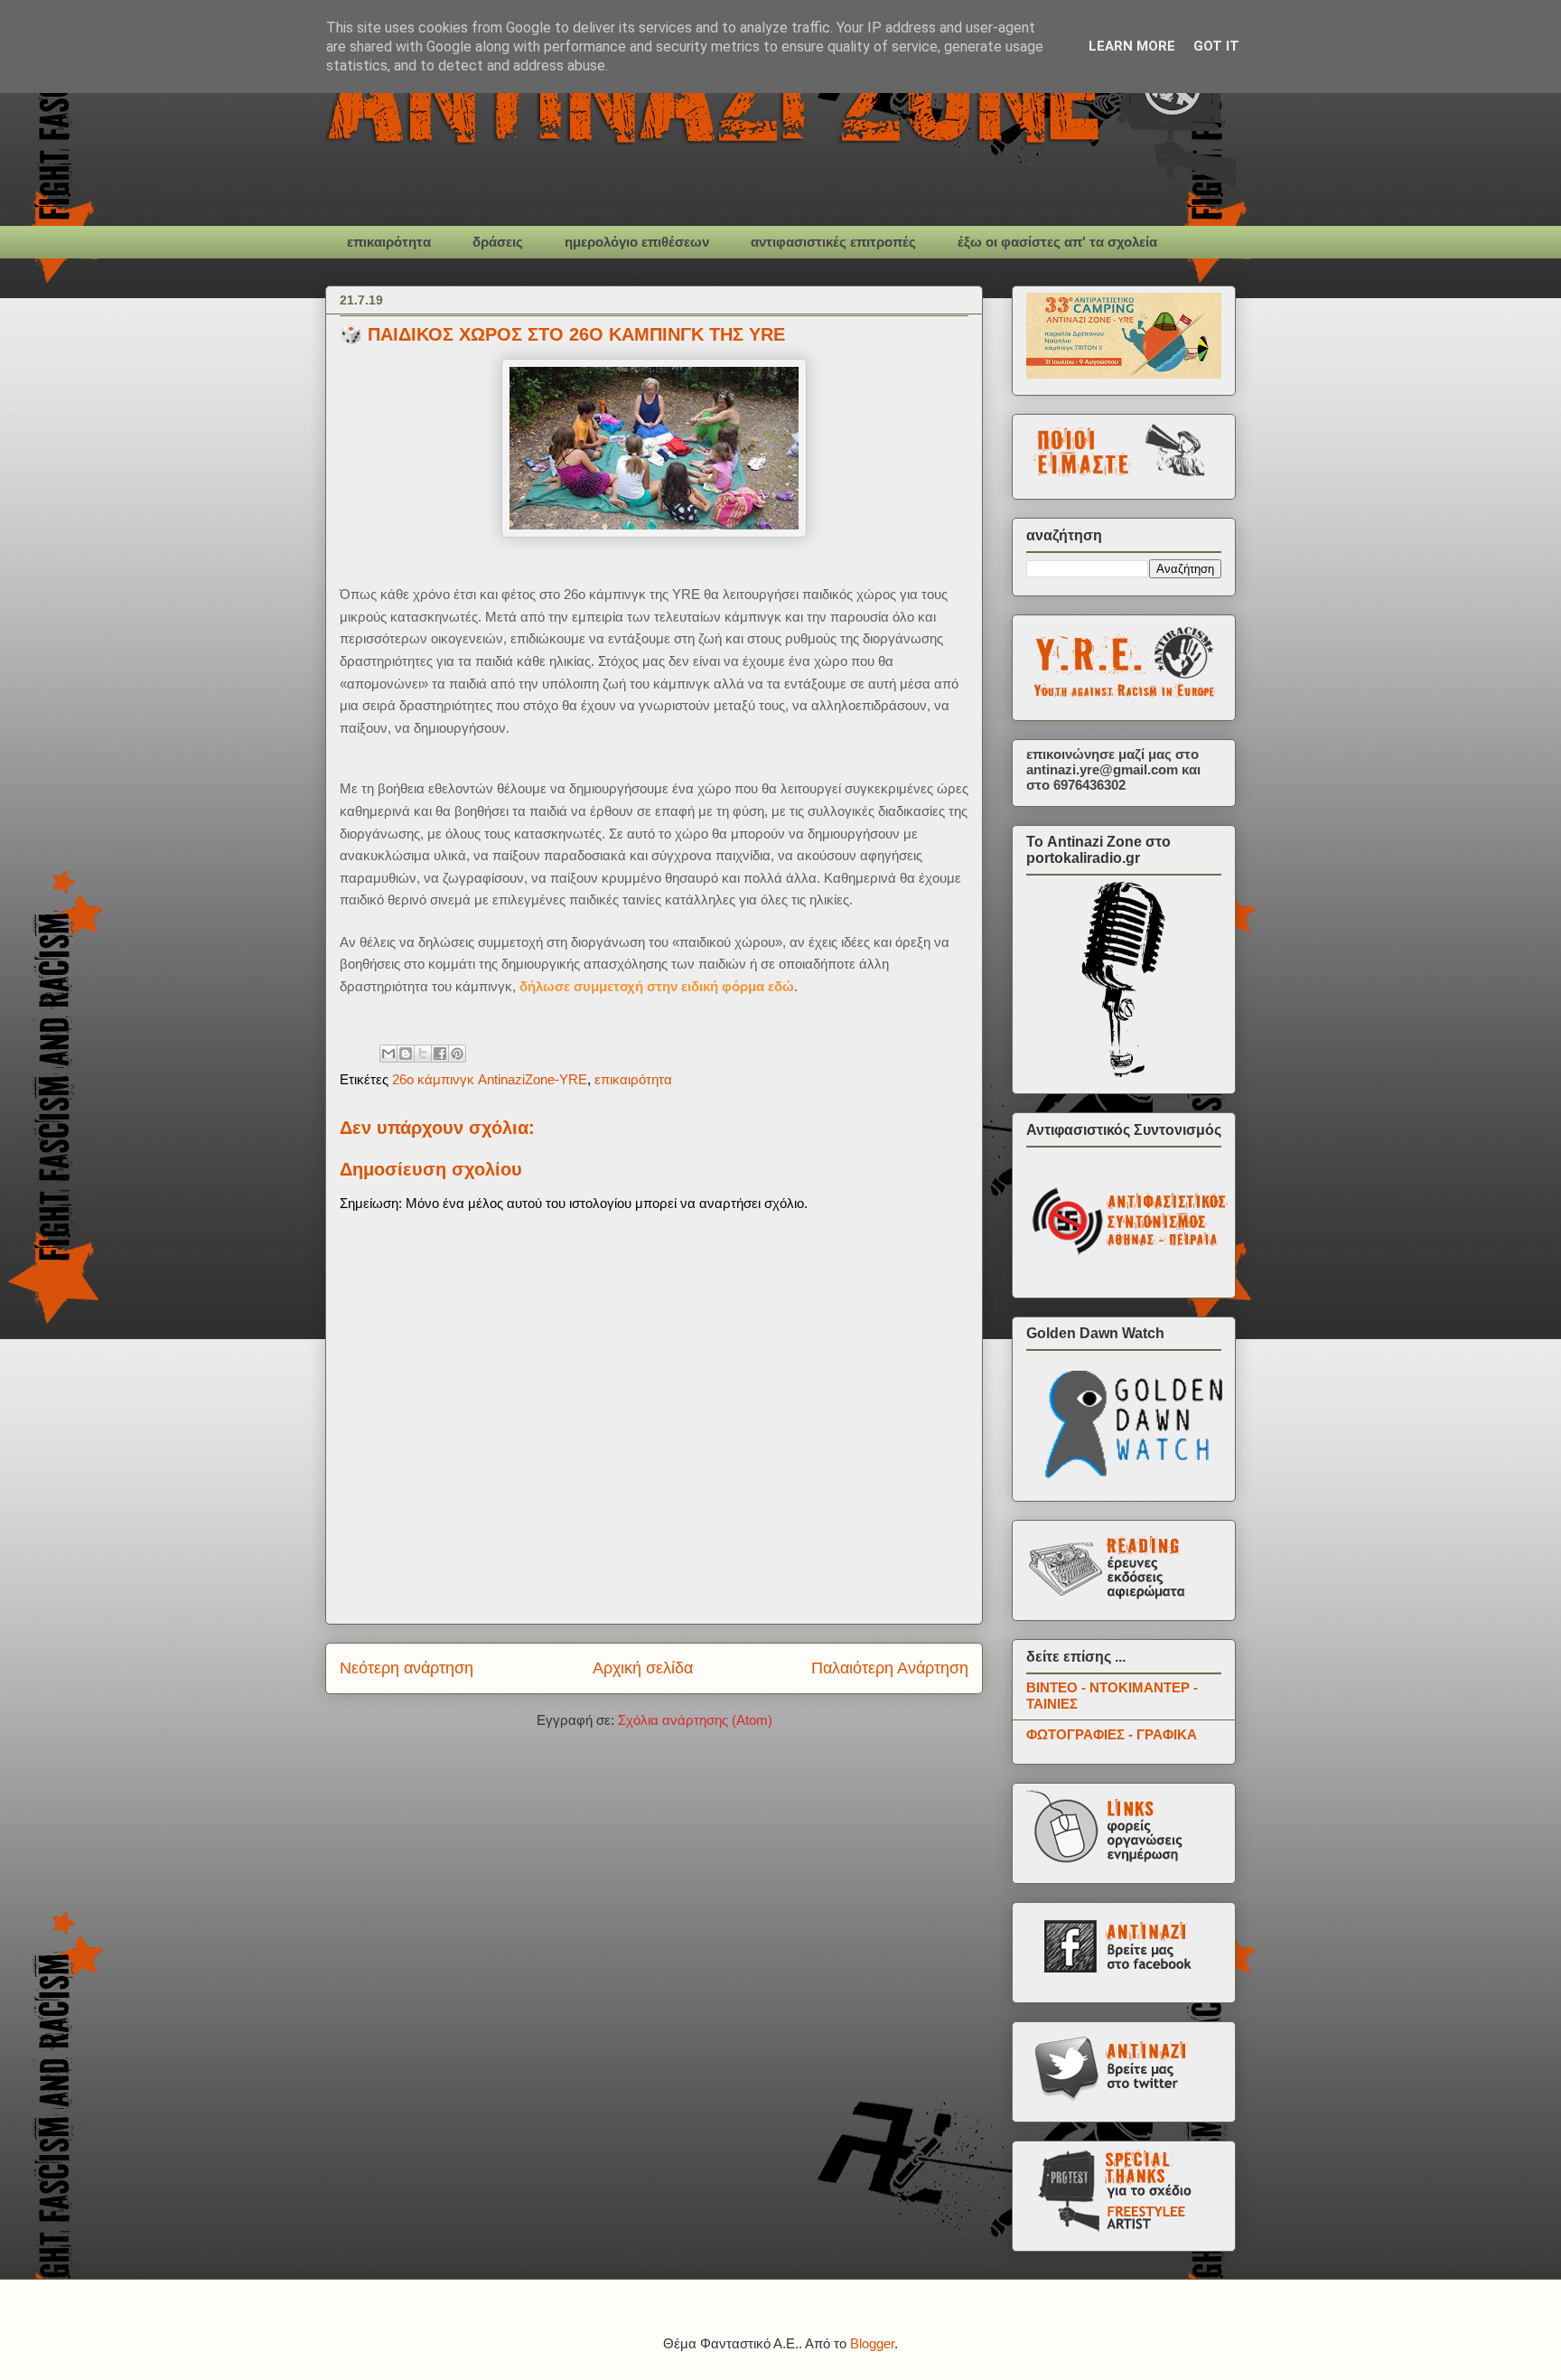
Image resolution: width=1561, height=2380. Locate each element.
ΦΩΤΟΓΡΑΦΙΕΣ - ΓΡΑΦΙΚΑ (1112, 1734)
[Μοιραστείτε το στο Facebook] (440, 1054)
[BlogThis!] (406, 1054)
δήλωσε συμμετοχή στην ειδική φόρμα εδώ (657, 986)
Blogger (872, 2343)
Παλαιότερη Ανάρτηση (890, 1668)
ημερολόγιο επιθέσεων (637, 242)
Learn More (1132, 46)
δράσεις (498, 242)
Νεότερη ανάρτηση (407, 1668)
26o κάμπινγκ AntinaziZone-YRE (490, 1079)
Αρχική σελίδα (643, 1668)
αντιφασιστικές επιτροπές (833, 242)
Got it (1216, 46)
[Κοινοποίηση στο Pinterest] (457, 1054)
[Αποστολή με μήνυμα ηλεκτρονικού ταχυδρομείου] (388, 1054)
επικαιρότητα (389, 242)
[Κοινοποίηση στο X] (423, 1054)
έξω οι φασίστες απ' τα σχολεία (1057, 242)
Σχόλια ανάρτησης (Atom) (695, 1720)
